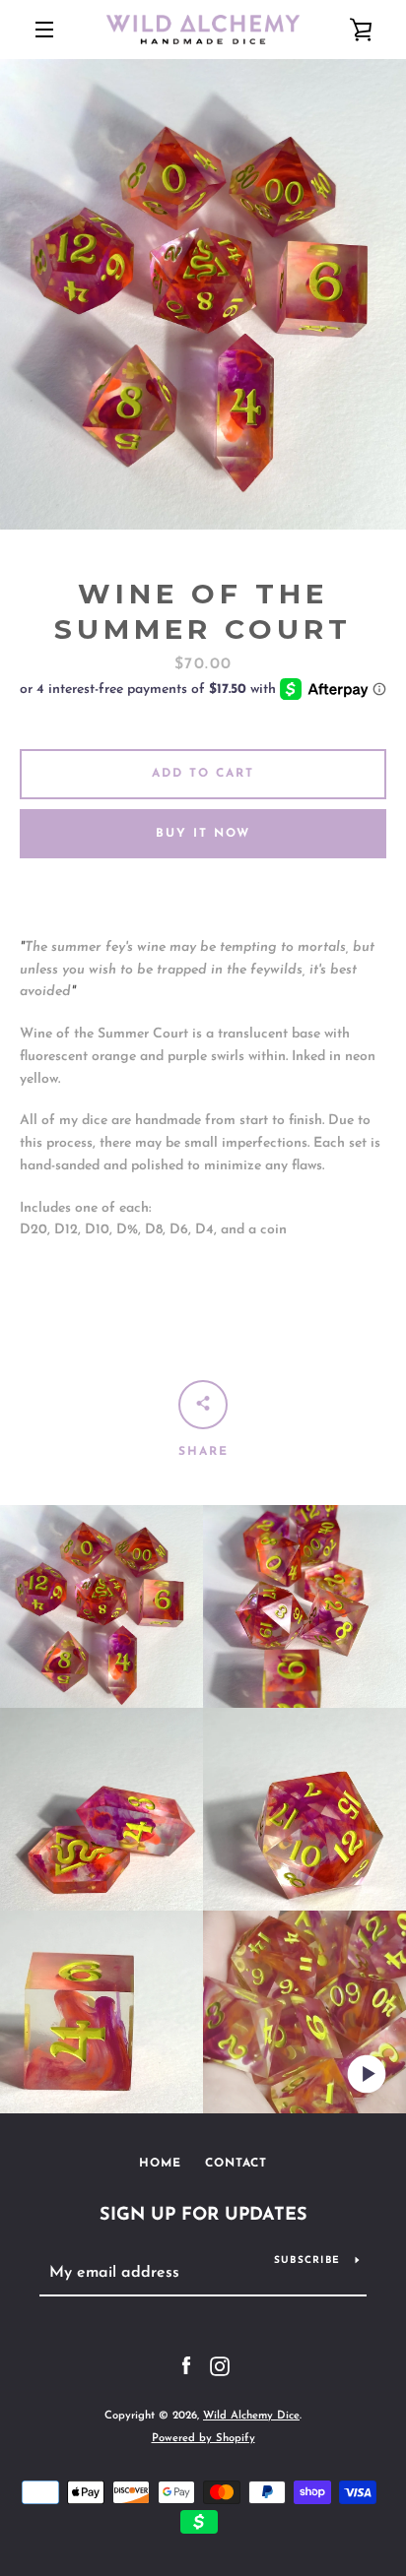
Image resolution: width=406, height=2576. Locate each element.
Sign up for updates (203, 2216)
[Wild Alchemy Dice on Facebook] (186, 2366)
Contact (236, 2164)
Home (160, 2164)
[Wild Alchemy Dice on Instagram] (220, 2366)
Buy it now (203, 834)
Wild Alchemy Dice (251, 2416)
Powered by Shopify (203, 2439)
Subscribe (307, 2261)
